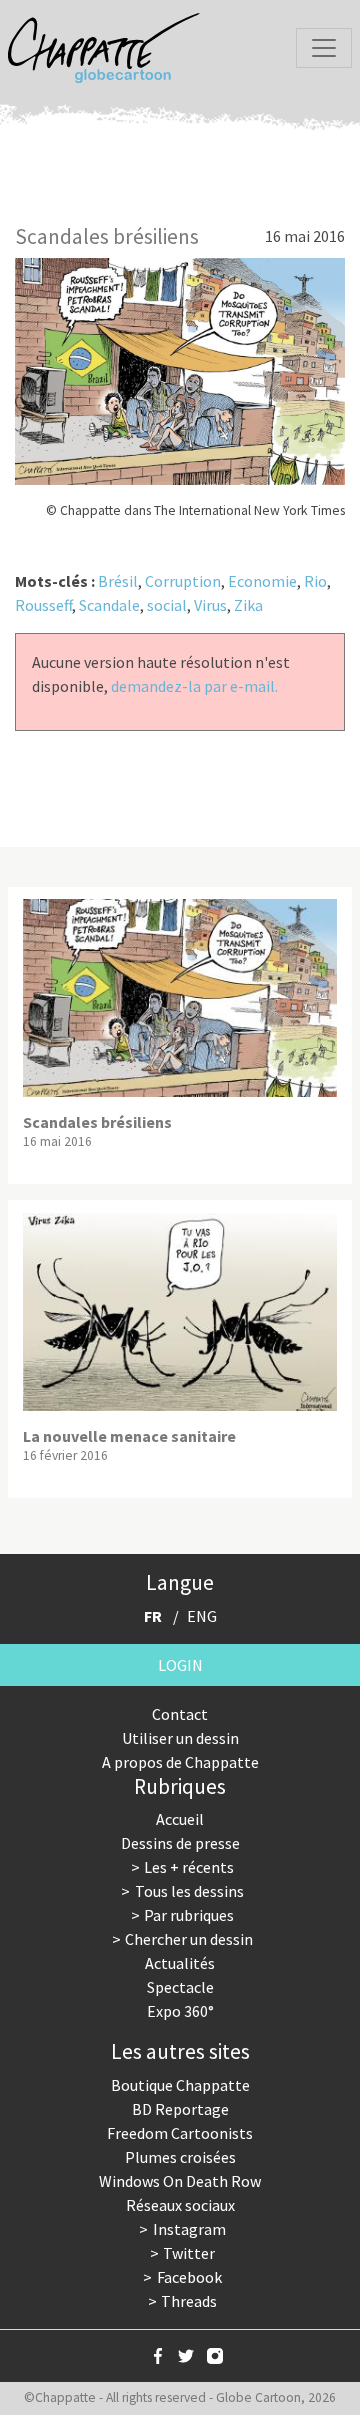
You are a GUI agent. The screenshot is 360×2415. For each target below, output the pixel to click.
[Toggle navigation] (324, 48)
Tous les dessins (189, 1891)
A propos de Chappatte (180, 1762)
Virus (210, 605)
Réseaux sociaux (180, 2205)
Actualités (180, 1963)
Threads (189, 2301)
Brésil (118, 581)
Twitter (189, 2253)
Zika (248, 605)
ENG (202, 1616)
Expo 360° (180, 2011)
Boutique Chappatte (180, 2085)
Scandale (109, 605)
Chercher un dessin (189, 1939)
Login (180, 1665)
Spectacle (180, 1987)
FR (153, 1616)
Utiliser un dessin (180, 1738)
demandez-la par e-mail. (194, 686)
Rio (315, 581)
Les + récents (189, 1867)
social (167, 605)
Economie (262, 581)
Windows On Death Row (180, 2181)
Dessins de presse (180, 1843)
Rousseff (43, 605)
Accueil (180, 1819)
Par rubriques (189, 1915)
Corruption (183, 581)
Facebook (189, 2277)
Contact (180, 1714)
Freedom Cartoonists (180, 2133)
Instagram (189, 2229)
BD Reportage (180, 2109)
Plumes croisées (180, 2157)
